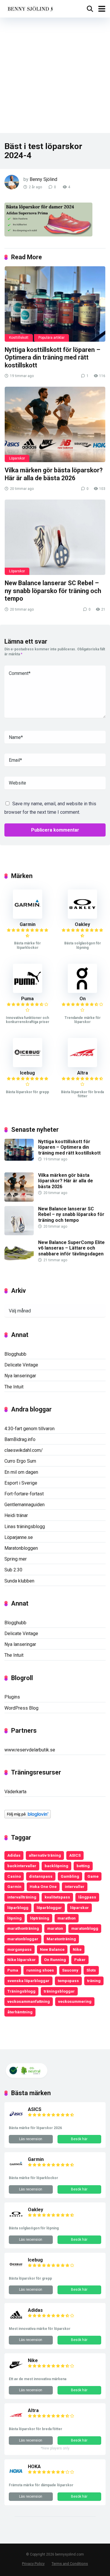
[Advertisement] (55, 75)
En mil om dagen (21, 1472)
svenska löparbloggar (28, 1981)
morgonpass (20, 1949)
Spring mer (16, 1559)
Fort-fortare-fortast (24, 1494)
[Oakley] (82, 917)
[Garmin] (28, 917)
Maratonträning (61, 1939)
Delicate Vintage (21, 1365)
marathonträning (23, 1928)
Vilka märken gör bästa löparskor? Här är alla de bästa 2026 (54, 474)
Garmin (28, 924)
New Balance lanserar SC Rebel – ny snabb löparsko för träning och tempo (53, 591)
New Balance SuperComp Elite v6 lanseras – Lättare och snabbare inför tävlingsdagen (71, 1248)
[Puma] (28, 991)
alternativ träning (45, 1855)
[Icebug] (28, 1066)
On (83, 999)
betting (83, 1866)
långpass (87, 1897)
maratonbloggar (23, 1939)
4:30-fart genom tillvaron (29, 1429)
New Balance (52, 1949)
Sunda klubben (19, 1581)
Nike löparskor (22, 1960)
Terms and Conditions (70, 2564)
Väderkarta (15, 1792)
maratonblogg (85, 1928)
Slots (91, 1970)
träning (94, 1981)
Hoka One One (43, 1886)
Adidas (14, 1855)
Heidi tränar (16, 1515)
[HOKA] (16, 2477)
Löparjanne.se (19, 1537)
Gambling (70, 1876)
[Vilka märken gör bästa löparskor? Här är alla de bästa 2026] (55, 424)
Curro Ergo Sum (20, 1461)
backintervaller (22, 1866)
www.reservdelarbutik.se (30, 1750)
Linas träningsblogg (25, 1527)
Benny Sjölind (43, 179)
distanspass (41, 1876)
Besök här (79, 2139)
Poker (80, 1960)
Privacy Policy (33, 2564)
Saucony (70, 1970)
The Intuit (14, 1387)
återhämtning (20, 2012)
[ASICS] (16, 2120)
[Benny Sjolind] (30, 8)
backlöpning (56, 1866)
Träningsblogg (21, 1991)
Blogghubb (15, 1354)
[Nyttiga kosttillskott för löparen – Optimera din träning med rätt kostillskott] (55, 304)
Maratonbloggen (21, 1548)
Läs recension (31, 2139)
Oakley (82, 924)
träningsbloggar (59, 1991)
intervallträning (22, 1897)
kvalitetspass (57, 1897)
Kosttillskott (19, 338)
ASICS (75, 1855)
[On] (82, 991)
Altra (83, 1073)
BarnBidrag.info (20, 1439)
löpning (15, 1918)
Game (93, 1876)
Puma (27, 999)
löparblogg (18, 1908)
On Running (55, 1960)
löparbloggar (49, 1908)
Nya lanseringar (20, 1376)
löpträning (40, 1918)
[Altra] (82, 1066)
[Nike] (16, 2371)
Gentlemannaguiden (24, 1505)
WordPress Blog (21, 1708)
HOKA (34, 2467)
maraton (55, 1928)
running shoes (40, 1970)
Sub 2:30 (13, 1570)
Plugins (12, 1697)
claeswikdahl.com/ (24, 1450)
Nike (77, 1949)
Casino (14, 1876)
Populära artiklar (51, 338)
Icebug (27, 1073)
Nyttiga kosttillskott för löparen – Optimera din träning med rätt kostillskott (53, 357)
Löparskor (17, 458)
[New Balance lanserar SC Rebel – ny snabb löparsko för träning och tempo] (55, 537)
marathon (67, 1918)
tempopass (68, 1981)
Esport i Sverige (21, 1483)
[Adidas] (16, 2320)
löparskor (79, 1908)
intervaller (75, 1886)
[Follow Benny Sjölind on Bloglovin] (28, 1817)
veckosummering (75, 2001)
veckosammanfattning (29, 2001)
